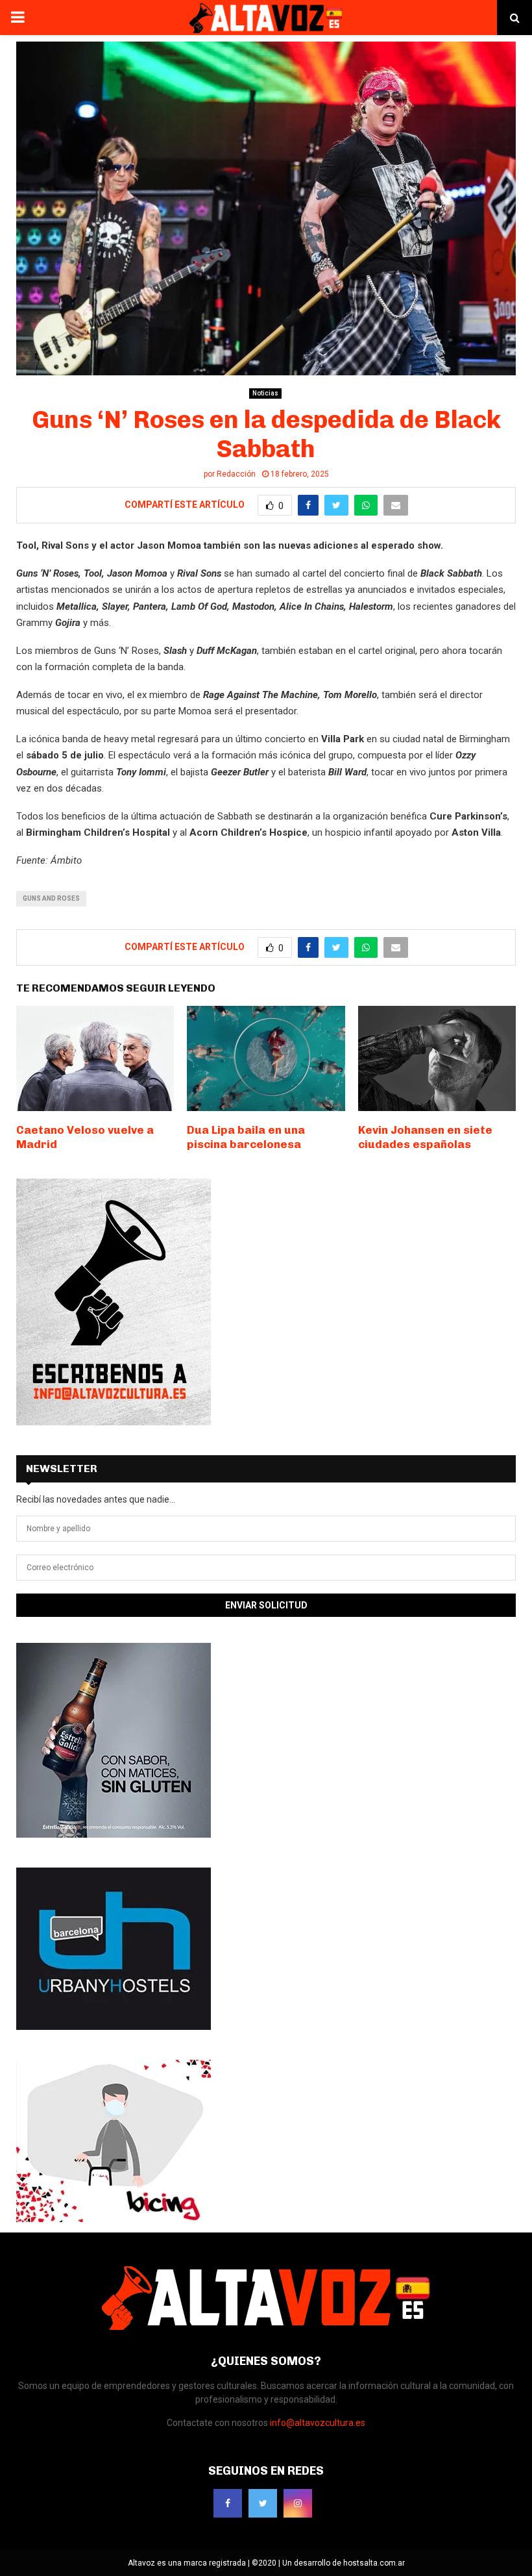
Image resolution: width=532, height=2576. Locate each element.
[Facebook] (228, 2503)
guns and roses (51, 898)
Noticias (265, 393)
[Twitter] (263, 2503)
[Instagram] (298, 2503)
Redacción (236, 474)
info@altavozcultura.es (318, 2423)
